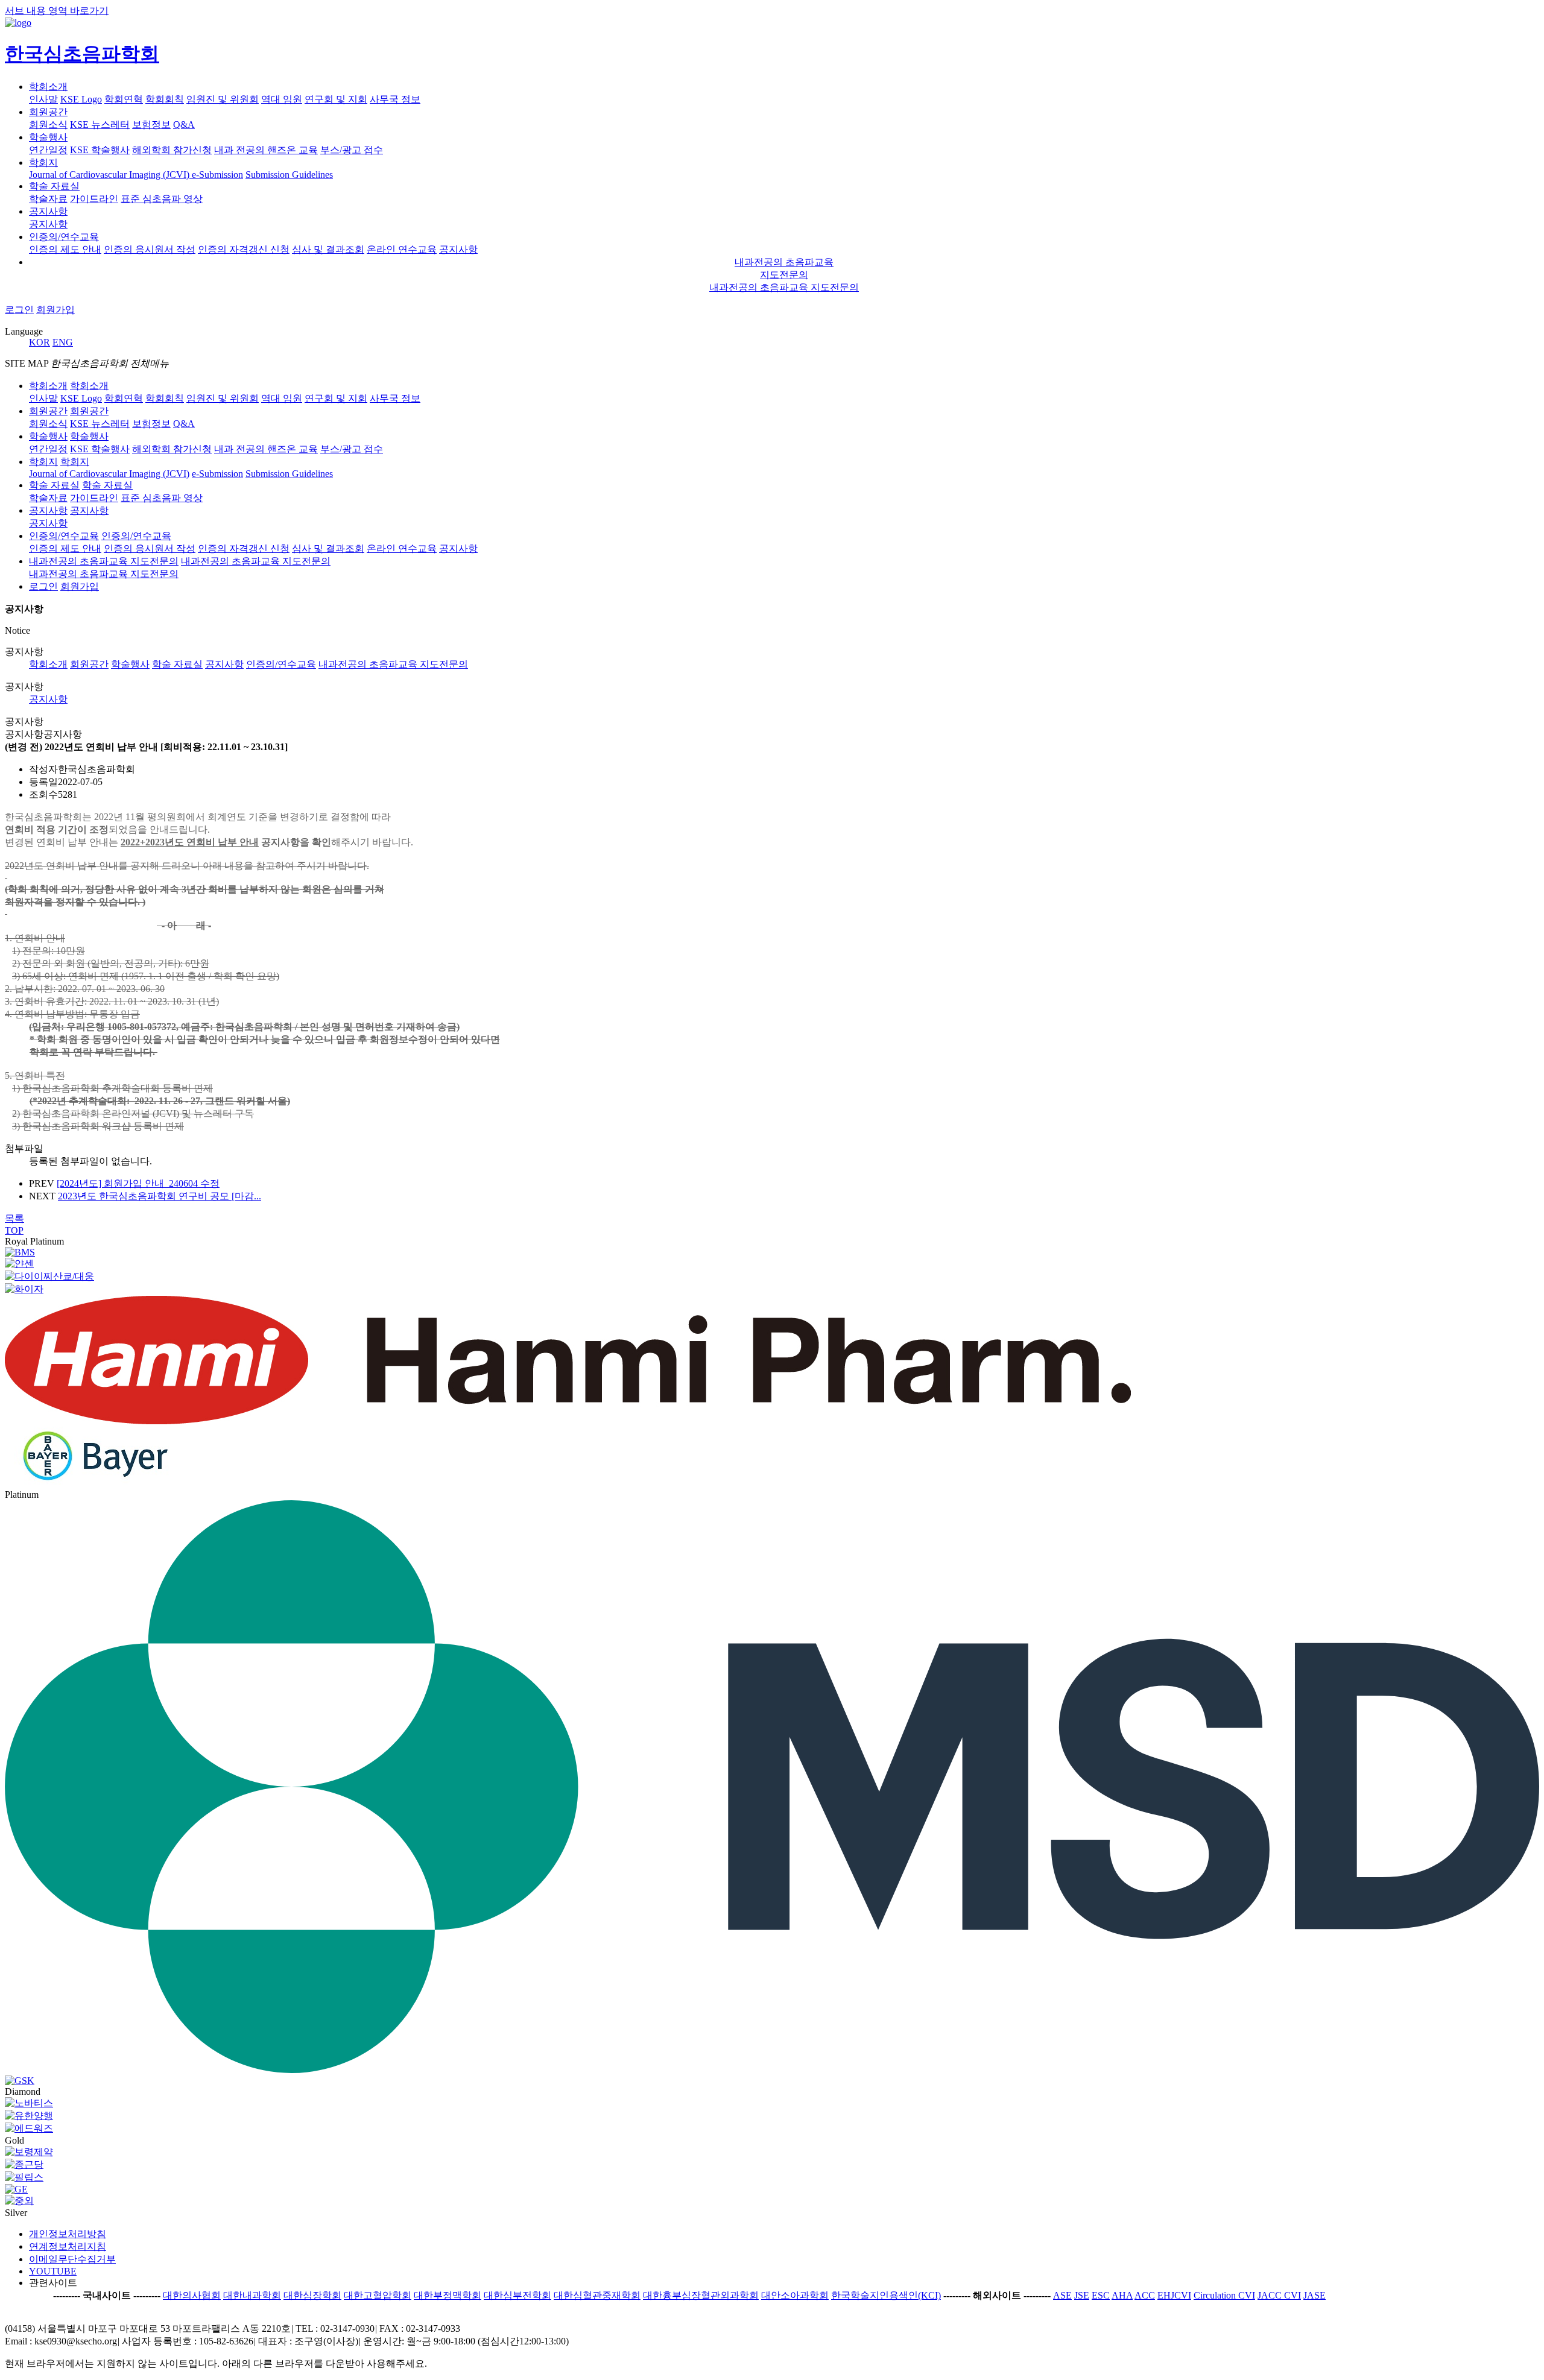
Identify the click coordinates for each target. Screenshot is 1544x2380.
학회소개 (48, 87)
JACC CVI (1279, 2295)
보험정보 (151, 125)
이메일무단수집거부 (72, 2259)
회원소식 (48, 125)
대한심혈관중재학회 (597, 2295)
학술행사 (48, 137)
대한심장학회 (312, 2295)
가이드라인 (94, 199)
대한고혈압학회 (378, 2295)
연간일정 (48, 150)
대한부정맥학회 (448, 2295)
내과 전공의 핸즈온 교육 (266, 150)
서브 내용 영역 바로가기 (57, 11)
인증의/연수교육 (64, 237)
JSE (1082, 2295)
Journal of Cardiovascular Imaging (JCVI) (110, 175)
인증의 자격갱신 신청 (244, 249)
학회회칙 (165, 99)
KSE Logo (81, 99)
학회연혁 (124, 99)
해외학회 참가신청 (172, 150)
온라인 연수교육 (402, 249)
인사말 (43, 99)
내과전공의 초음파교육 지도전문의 (784, 287)
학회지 (43, 163)
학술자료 (48, 199)
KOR (40, 342)
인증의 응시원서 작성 (150, 249)
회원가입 (55, 310)
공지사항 (48, 211)
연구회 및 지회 (336, 99)
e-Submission (217, 175)
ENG (63, 342)
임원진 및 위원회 (223, 99)
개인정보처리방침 (68, 2234)
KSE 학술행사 (100, 150)
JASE (1315, 2295)
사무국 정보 (395, 99)
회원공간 (48, 112)
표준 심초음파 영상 (162, 199)
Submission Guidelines (289, 175)
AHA (1122, 2295)
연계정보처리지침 (68, 2246)
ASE (1062, 2295)
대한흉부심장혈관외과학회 (701, 2295)
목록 (14, 1218)
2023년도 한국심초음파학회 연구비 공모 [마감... (160, 1196)
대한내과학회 (252, 2295)
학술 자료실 (54, 186)
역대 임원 (282, 99)
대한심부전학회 (517, 2295)
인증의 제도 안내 (65, 249)
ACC (1145, 2295)
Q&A (184, 125)
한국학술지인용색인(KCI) (886, 2295)
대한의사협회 (192, 2295)
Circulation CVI (1224, 2295)
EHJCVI (1174, 2295)
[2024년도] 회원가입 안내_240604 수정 (138, 1183)
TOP (14, 1230)
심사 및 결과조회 (328, 249)
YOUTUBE (53, 2271)
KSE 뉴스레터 (100, 125)
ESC (1101, 2295)
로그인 (19, 310)
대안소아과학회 (795, 2295)
